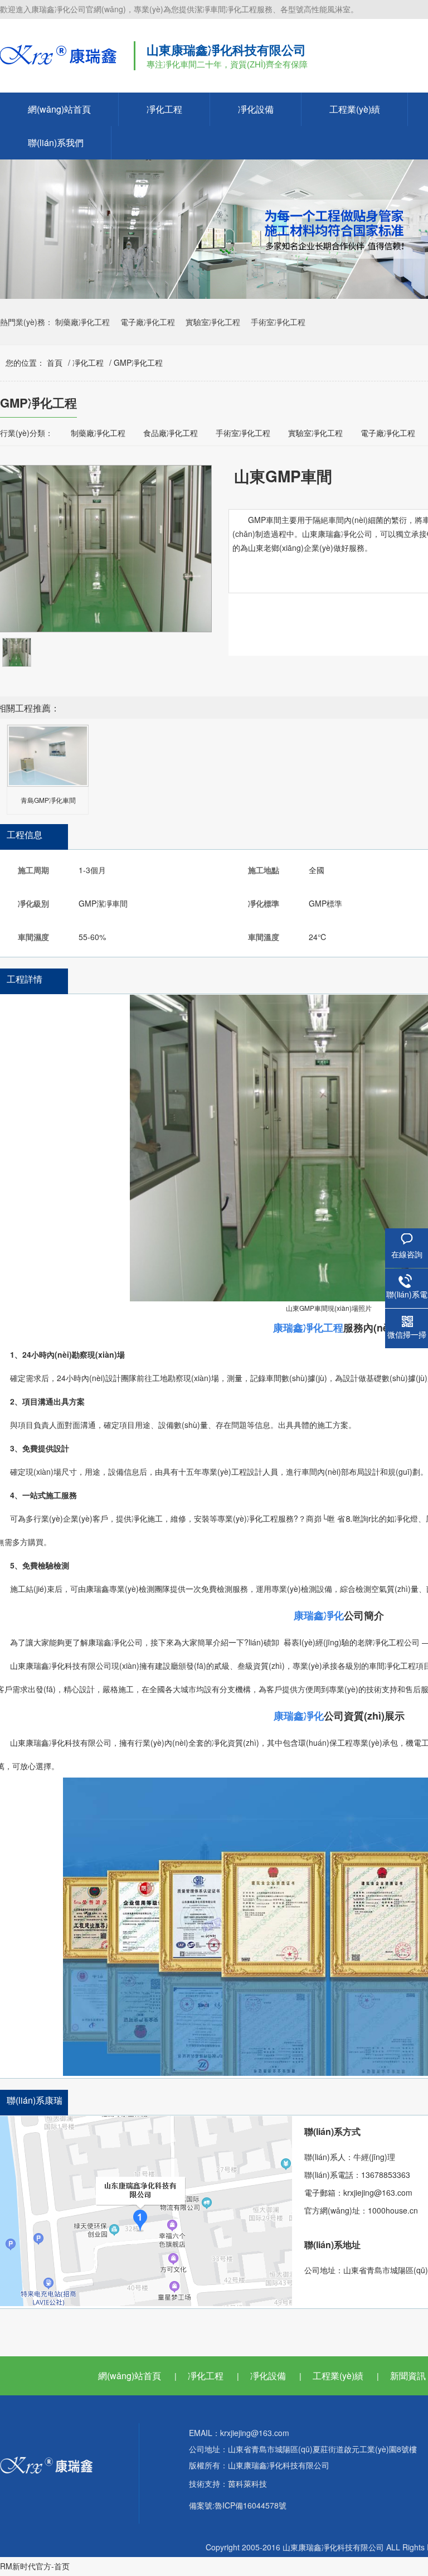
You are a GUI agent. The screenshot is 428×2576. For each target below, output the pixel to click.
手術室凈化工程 (278, 322)
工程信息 (25, 834)
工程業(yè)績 (355, 109)
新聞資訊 (408, 2376)
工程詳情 (25, 979)
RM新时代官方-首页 (35, 2566)
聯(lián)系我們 (56, 142)
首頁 (55, 362)
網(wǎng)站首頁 (59, 109)
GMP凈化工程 (138, 362)
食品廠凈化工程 (171, 433)
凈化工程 (164, 109)
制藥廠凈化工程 (82, 322)
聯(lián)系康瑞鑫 (35, 2111)
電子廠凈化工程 (148, 322)
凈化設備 (256, 109)
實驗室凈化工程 (213, 322)
